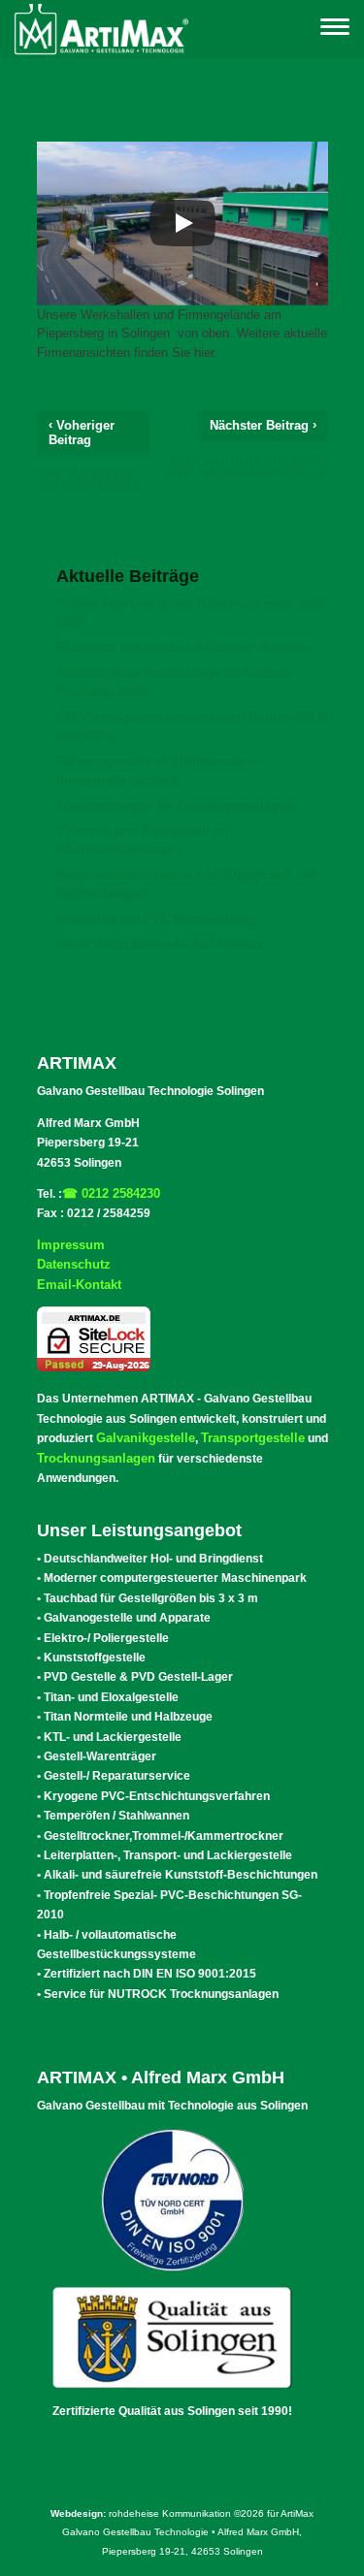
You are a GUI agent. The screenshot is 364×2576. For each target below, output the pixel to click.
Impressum (71, 1245)
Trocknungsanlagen (96, 1458)
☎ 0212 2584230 (111, 1193)
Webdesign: (78, 2513)
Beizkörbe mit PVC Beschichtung (156, 919)
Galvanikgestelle (146, 1438)
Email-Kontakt (79, 1285)
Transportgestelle (253, 1438)
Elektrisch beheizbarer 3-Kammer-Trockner (184, 647)
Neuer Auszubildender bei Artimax (160, 944)
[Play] (182, 223)
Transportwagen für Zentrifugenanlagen (175, 805)
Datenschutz (74, 1264)
